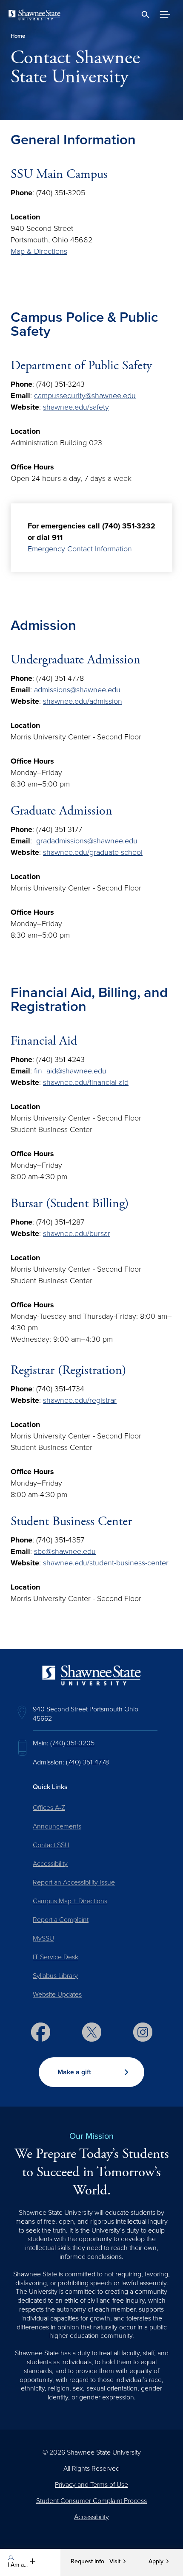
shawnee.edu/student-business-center (106, 1563)
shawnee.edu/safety (76, 407)
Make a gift (74, 2072)
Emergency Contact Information (80, 549)
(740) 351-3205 (72, 1743)
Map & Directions (39, 251)
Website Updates (57, 1995)
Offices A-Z (49, 1808)
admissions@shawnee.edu (77, 690)
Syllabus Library (55, 1976)
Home (18, 36)
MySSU (43, 1938)
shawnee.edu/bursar (77, 1233)
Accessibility (50, 1864)
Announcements (57, 1826)
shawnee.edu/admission (83, 701)
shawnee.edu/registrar (80, 1400)
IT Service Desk (56, 1957)
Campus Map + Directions (70, 1901)
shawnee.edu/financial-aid (86, 1082)
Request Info (87, 2562)
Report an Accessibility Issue (74, 1882)
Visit (115, 2562)
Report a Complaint (61, 1920)
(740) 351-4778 (87, 1762)
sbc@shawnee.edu (65, 1551)
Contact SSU (51, 1845)
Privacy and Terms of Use (91, 2485)
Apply (156, 2562)
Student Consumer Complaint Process (91, 2501)
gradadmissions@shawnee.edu (87, 841)
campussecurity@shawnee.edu (85, 396)
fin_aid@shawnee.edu (70, 1071)
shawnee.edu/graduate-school (93, 852)
